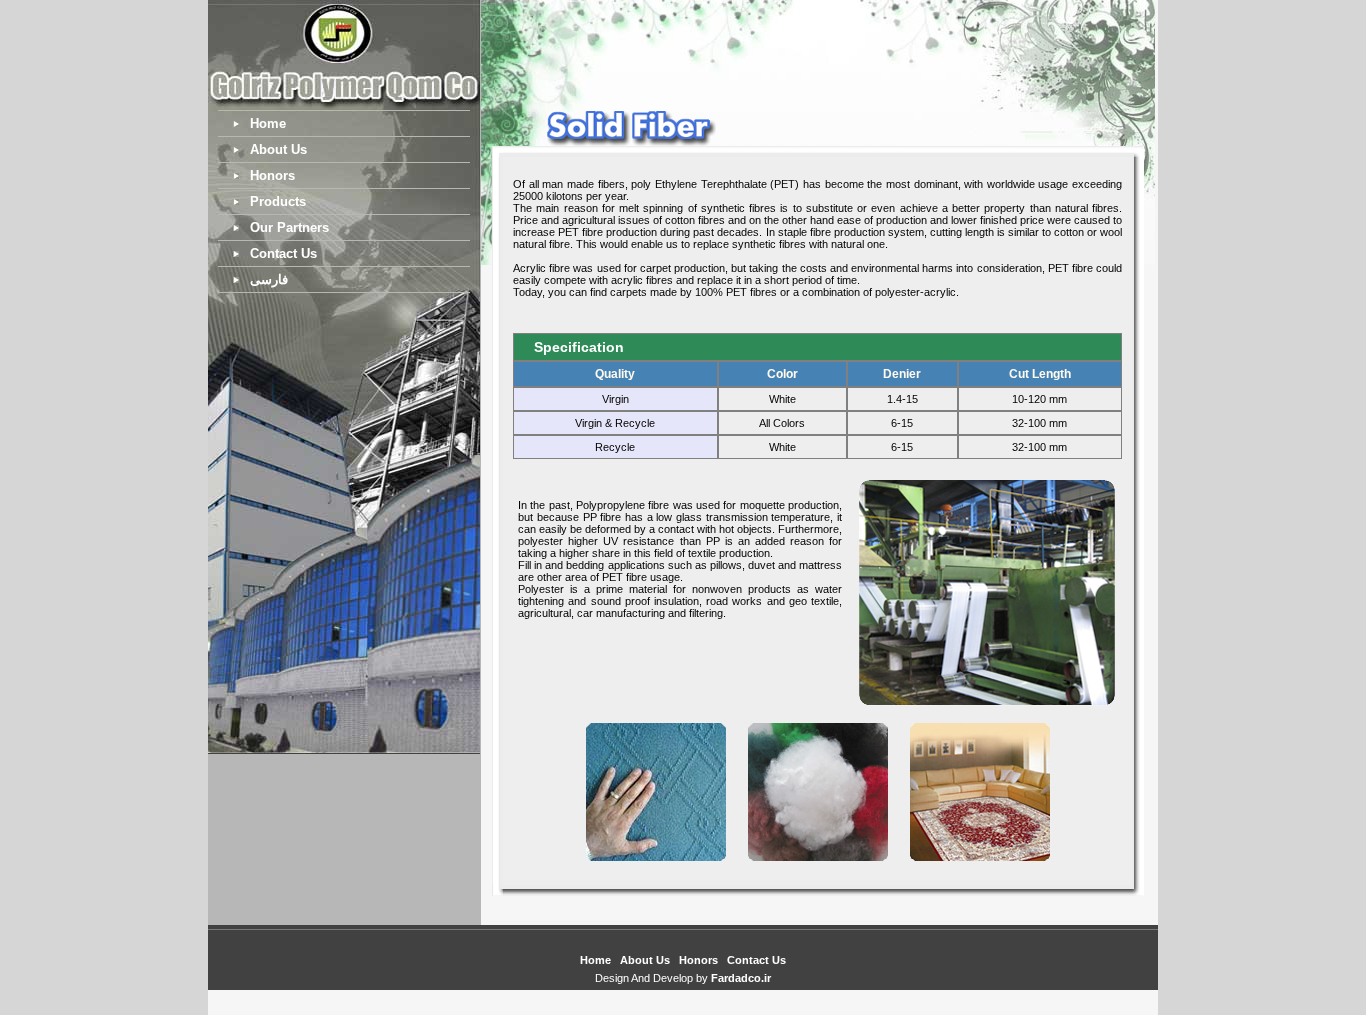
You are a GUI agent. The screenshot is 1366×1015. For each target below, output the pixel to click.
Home (268, 123)
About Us (278, 149)
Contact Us (283, 253)
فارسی (269, 279)
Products (278, 201)
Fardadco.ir (741, 978)
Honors (272, 175)
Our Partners (289, 227)
